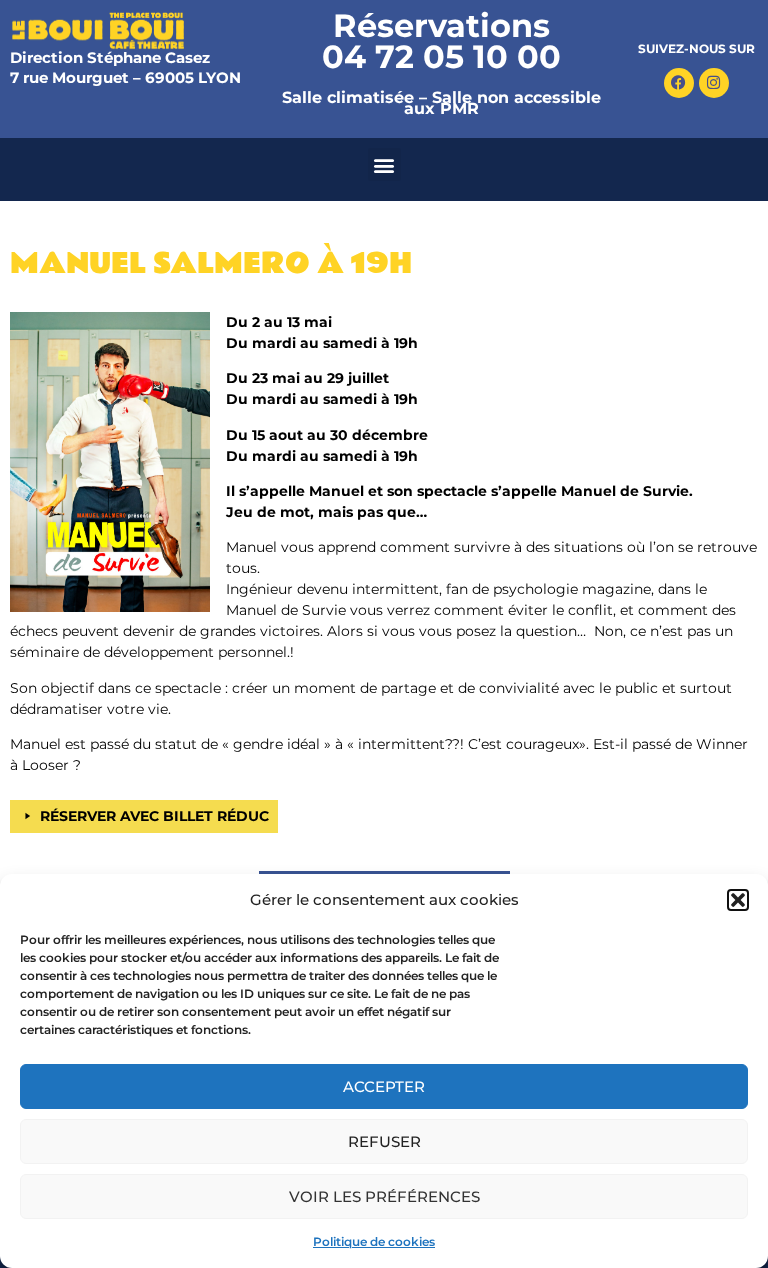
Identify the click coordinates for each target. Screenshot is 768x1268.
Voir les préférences (384, 1196)
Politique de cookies (374, 1241)
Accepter (384, 1086)
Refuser (384, 1141)
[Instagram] (714, 83)
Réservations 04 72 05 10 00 (441, 41)
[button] (738, 900)
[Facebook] (679, 83)
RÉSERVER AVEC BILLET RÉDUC (154, 816)
